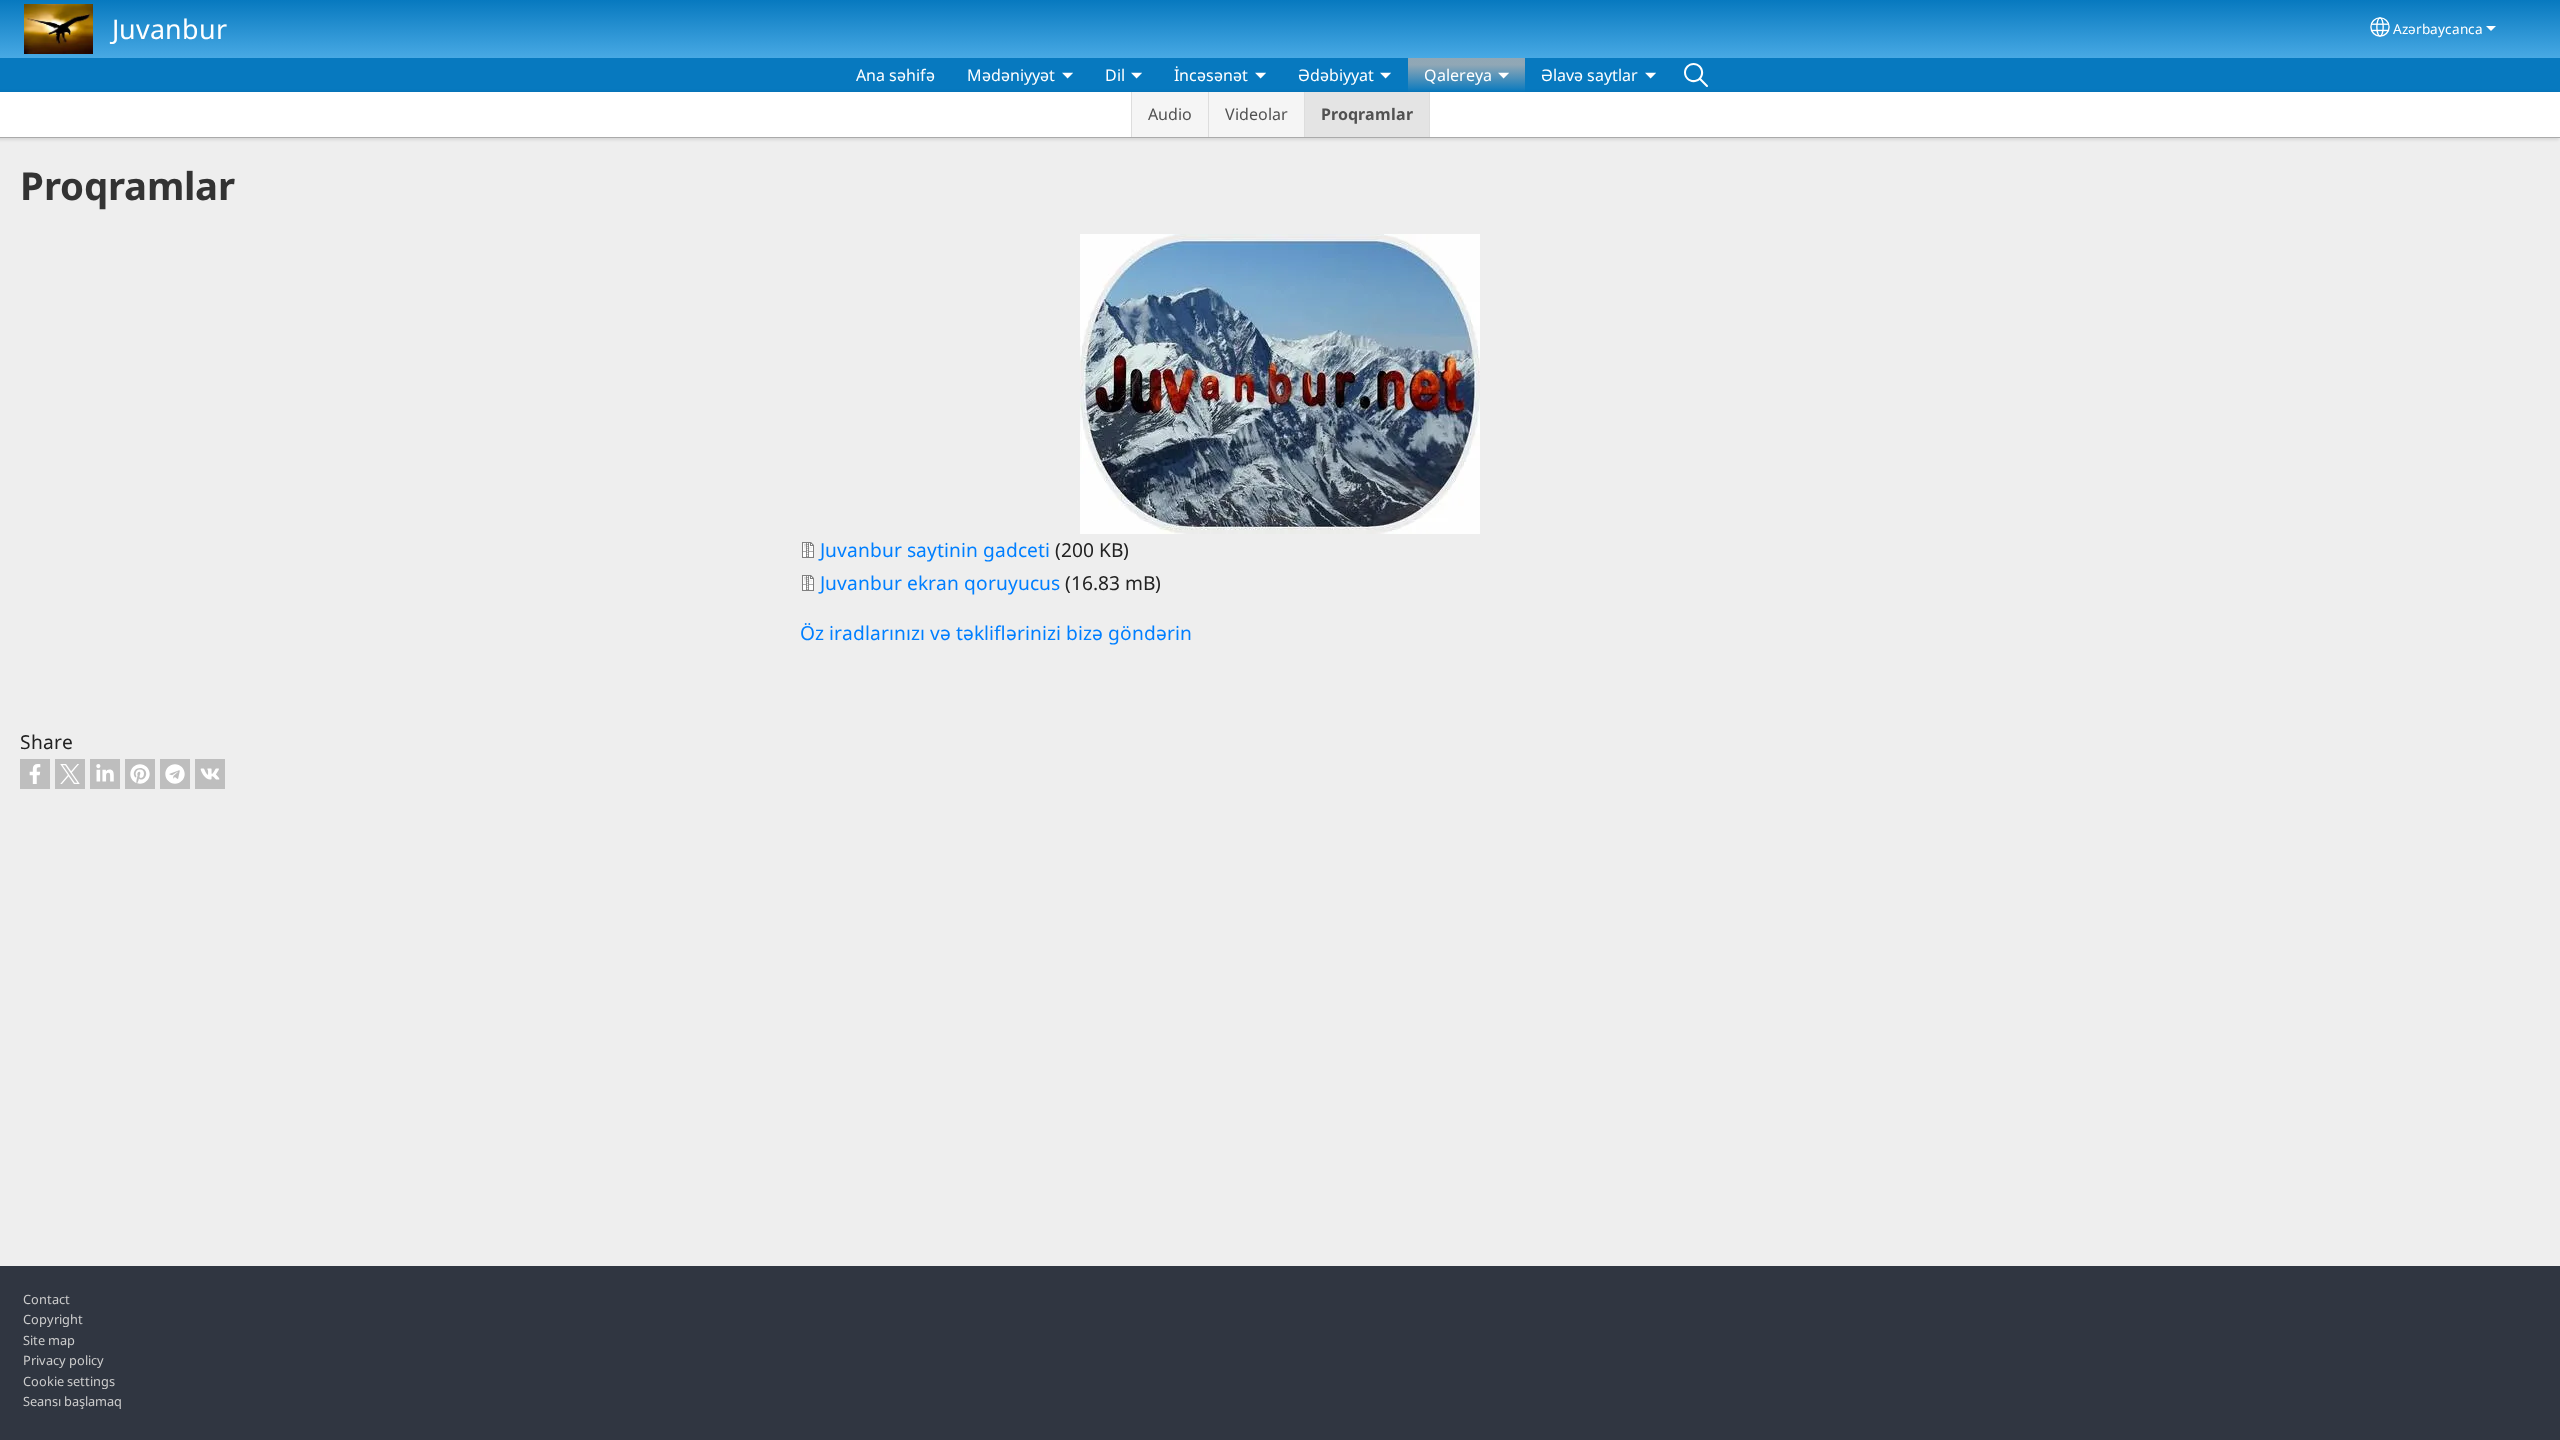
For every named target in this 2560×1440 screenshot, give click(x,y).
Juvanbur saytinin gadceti (937, 549)
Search (1696, 75)
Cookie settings (69, 1381)
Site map (49, 1340)
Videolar (1256, 114)
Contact (46, 1299)
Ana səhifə (895, 75)
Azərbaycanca (2438, 28)
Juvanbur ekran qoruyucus (940, 582)
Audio (1170, 114)
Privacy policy (63, 1360)
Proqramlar (1367, 114)
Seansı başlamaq (72, 1401)
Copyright (53, 1319)
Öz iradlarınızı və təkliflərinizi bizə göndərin (996, 632)
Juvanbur (169, 28)
